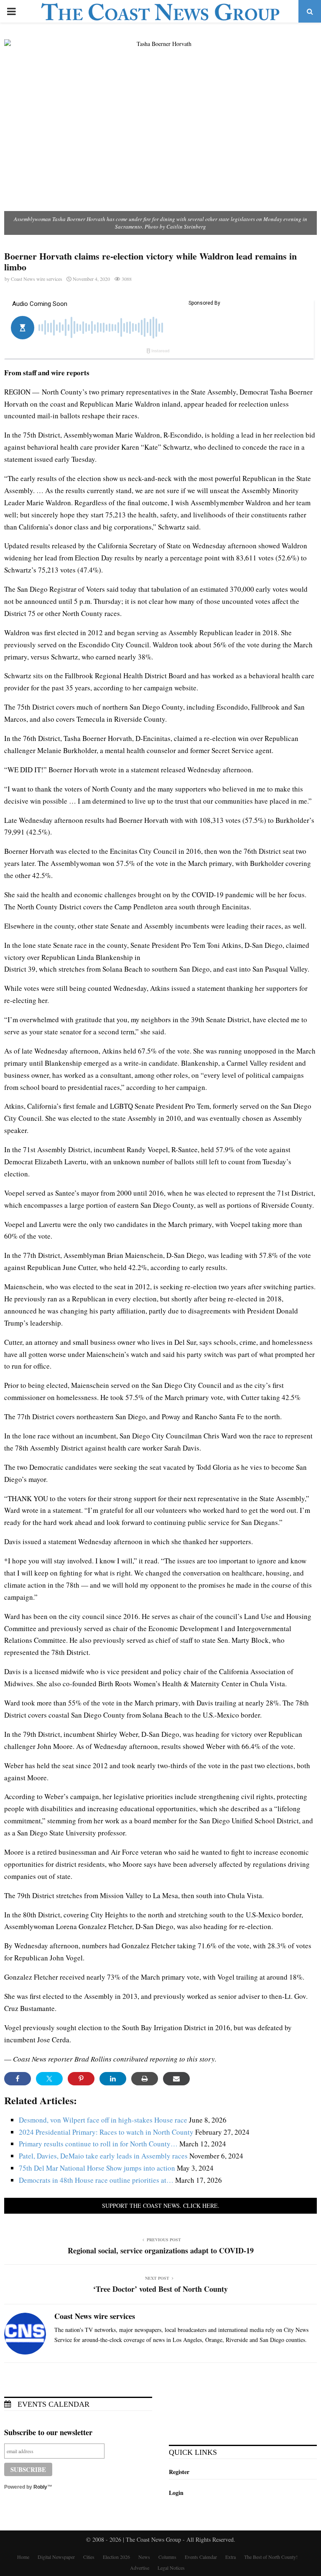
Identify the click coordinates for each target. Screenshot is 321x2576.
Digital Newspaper (56, 2557)
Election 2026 (116, 2557)
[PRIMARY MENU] (11, 11)
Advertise (140, 2568)
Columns (167, 2557)
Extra (231, 2557)
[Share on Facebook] (18, 2079)
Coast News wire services (37, 279)
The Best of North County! (271, 2557)
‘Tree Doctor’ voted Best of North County (160, 2289)
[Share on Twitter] (49, 2079)
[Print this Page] (145, 2079)
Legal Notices (171, 2568)
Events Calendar (52, 2404)
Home (23, 2557)
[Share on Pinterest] (81, 2079)
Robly (40, 2487)
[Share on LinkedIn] (113, 2079)
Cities (89, 2557)
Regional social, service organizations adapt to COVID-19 (161, 2250)
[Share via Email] (176, 2079)
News (144, 2557)
